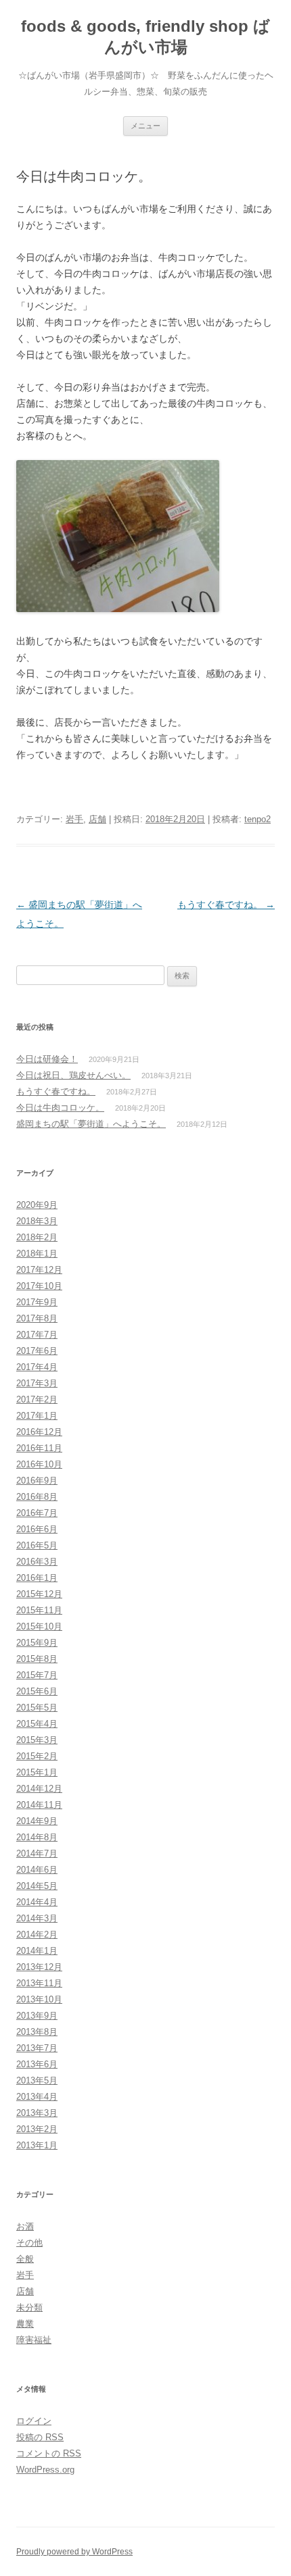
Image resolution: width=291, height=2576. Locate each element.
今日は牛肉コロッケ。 (60, 1108)
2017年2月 (37, 1399)
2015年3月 (37, 1740)
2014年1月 (37, 1951)
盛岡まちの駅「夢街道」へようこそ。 (91, 1124)
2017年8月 (37, 1318)
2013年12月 (39, 1967)
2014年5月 (37, 1886)
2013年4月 (37, 2097)
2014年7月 (37, 1853)
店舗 (97, 819)
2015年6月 (37, 1691)
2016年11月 (39, 1448)
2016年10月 (39, 1464)
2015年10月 (39, 1626)
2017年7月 (37, 1335)
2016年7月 (37, 1513)
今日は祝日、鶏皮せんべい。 (73, 1075)
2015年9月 (37, 1643)
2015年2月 (37, 1756)
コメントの (49, 2453)
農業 (25, 2324)
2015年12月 (39, 1594)
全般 (25, 2259)
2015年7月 (37, 1675)
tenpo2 (258, 819)
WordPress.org (45, 2470)
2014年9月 (37, 1821)
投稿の (40, 2437)
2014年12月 (39, 1789)
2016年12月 (39, 1432)
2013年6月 (37, 2064)
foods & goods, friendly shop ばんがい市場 (145, 36)
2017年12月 (39, 1270)
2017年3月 (37, 1383)
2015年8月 (37, 1659)
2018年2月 (37, 1237)
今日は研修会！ (47, 1059)
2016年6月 (37, 1529)
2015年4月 (37, 1724)
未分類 (29, 2307)
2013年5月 (37, 2080)
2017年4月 (37, 1367)
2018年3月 (37, 1221)
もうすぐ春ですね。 (226, 905)
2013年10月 (39, 1999)
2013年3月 (37, 2113)
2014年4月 (37, 1902)
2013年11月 (39, 1983)
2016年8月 (37, 1497)
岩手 (74, 819)
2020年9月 (37, 1205)
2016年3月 (37, 1562)
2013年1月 (37, 2145)
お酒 (25, 2226)
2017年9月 (37, 1302)
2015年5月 (37, 1708)
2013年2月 (37, 2129)
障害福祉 (34, 2340)
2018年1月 (37, 1254)
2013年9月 (37, 2016)
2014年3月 (37, 1918)
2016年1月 (37, 1578)
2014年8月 (37, 1837)
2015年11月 (39, 1610)
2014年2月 (37, 1935)
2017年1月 (37, 1416)
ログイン (34, 2421)
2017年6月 (37, 1351)
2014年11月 (39, 1805)
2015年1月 (37, 1772)
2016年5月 (37, 1545)
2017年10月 (39, 1286)
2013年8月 (37, 2032)
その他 (29, 2243)
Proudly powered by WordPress (74, 2552)
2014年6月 (37, 1870)
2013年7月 (37, 2048)
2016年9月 (37, 1481)
